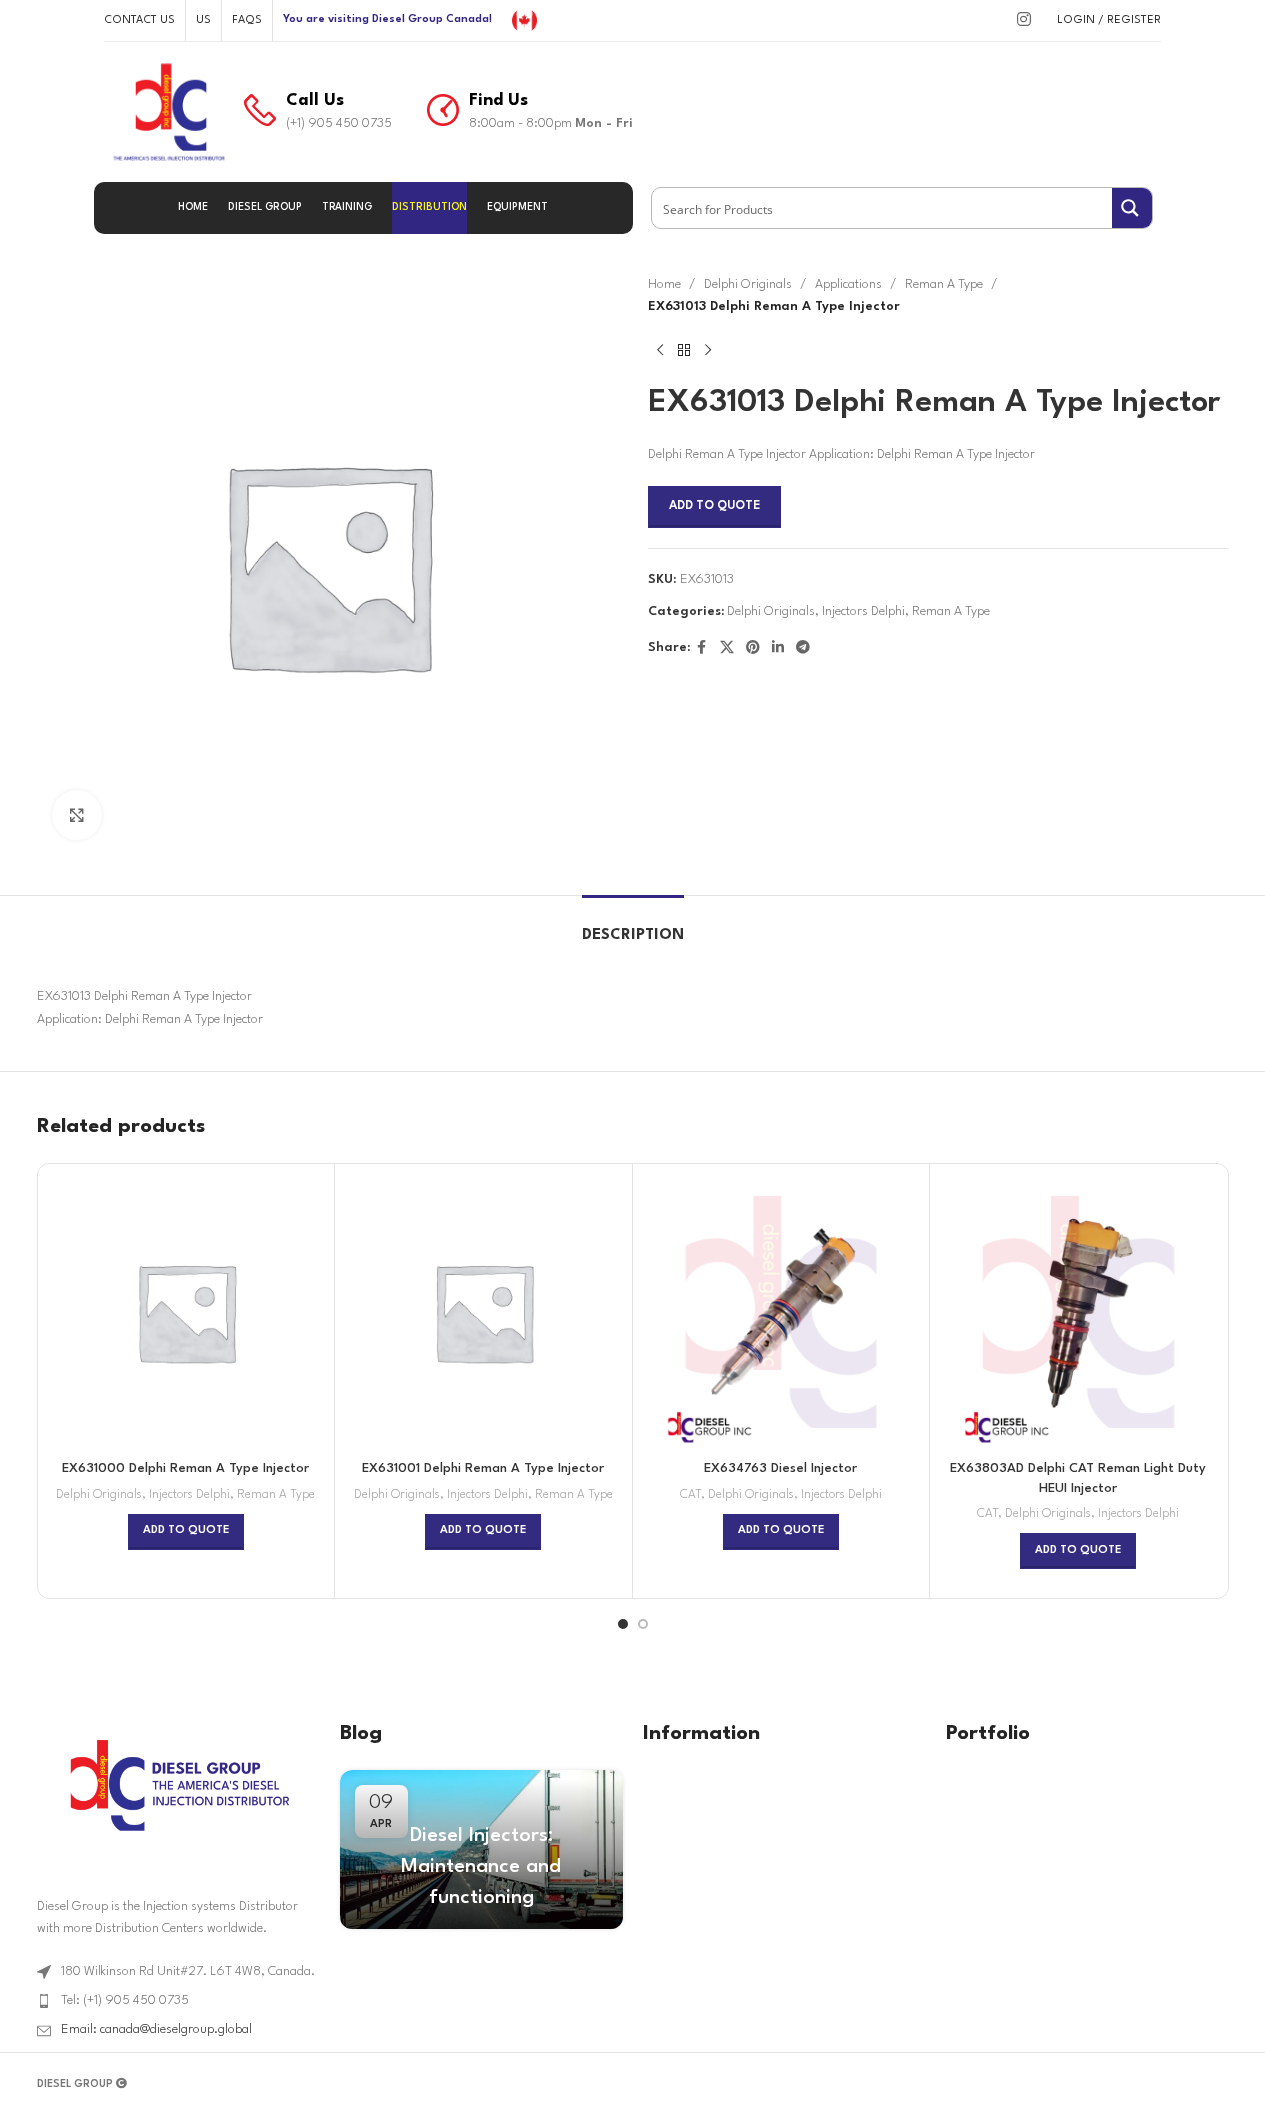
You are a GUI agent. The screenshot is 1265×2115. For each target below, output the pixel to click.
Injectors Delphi (863, 611)
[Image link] (178, 1784)
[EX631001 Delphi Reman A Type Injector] (483, 1312)
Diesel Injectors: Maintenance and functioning (481, 1867)
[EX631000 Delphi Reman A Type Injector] (186, 1312)
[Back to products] (684, 351)
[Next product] (708, 351)
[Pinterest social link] (753, 648)
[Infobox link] (318, 112)
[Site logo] (524, 19)
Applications (848, 284)
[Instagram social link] (1023, 20)
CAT (690, 1495)
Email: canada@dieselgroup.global (156, 2029)
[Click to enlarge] (77, 815)
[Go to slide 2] (643, 1624)
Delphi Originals (748, 284)
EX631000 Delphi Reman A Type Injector (185, 1468)
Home (664, 284)
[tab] (633, 925)
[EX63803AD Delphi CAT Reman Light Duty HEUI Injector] (1078, 1312)
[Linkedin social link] (778, 648)
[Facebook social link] (702, 648)
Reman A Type (944, 284)
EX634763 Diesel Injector (780, 1468)
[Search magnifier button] (1132, 208)
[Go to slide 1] (623, 1624)
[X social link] (727, 648)
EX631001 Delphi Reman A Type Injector (483, 1468)
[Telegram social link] (803, 648)
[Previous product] (660, 351)
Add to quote (714, 506)
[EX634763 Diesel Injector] (781, 1312)
